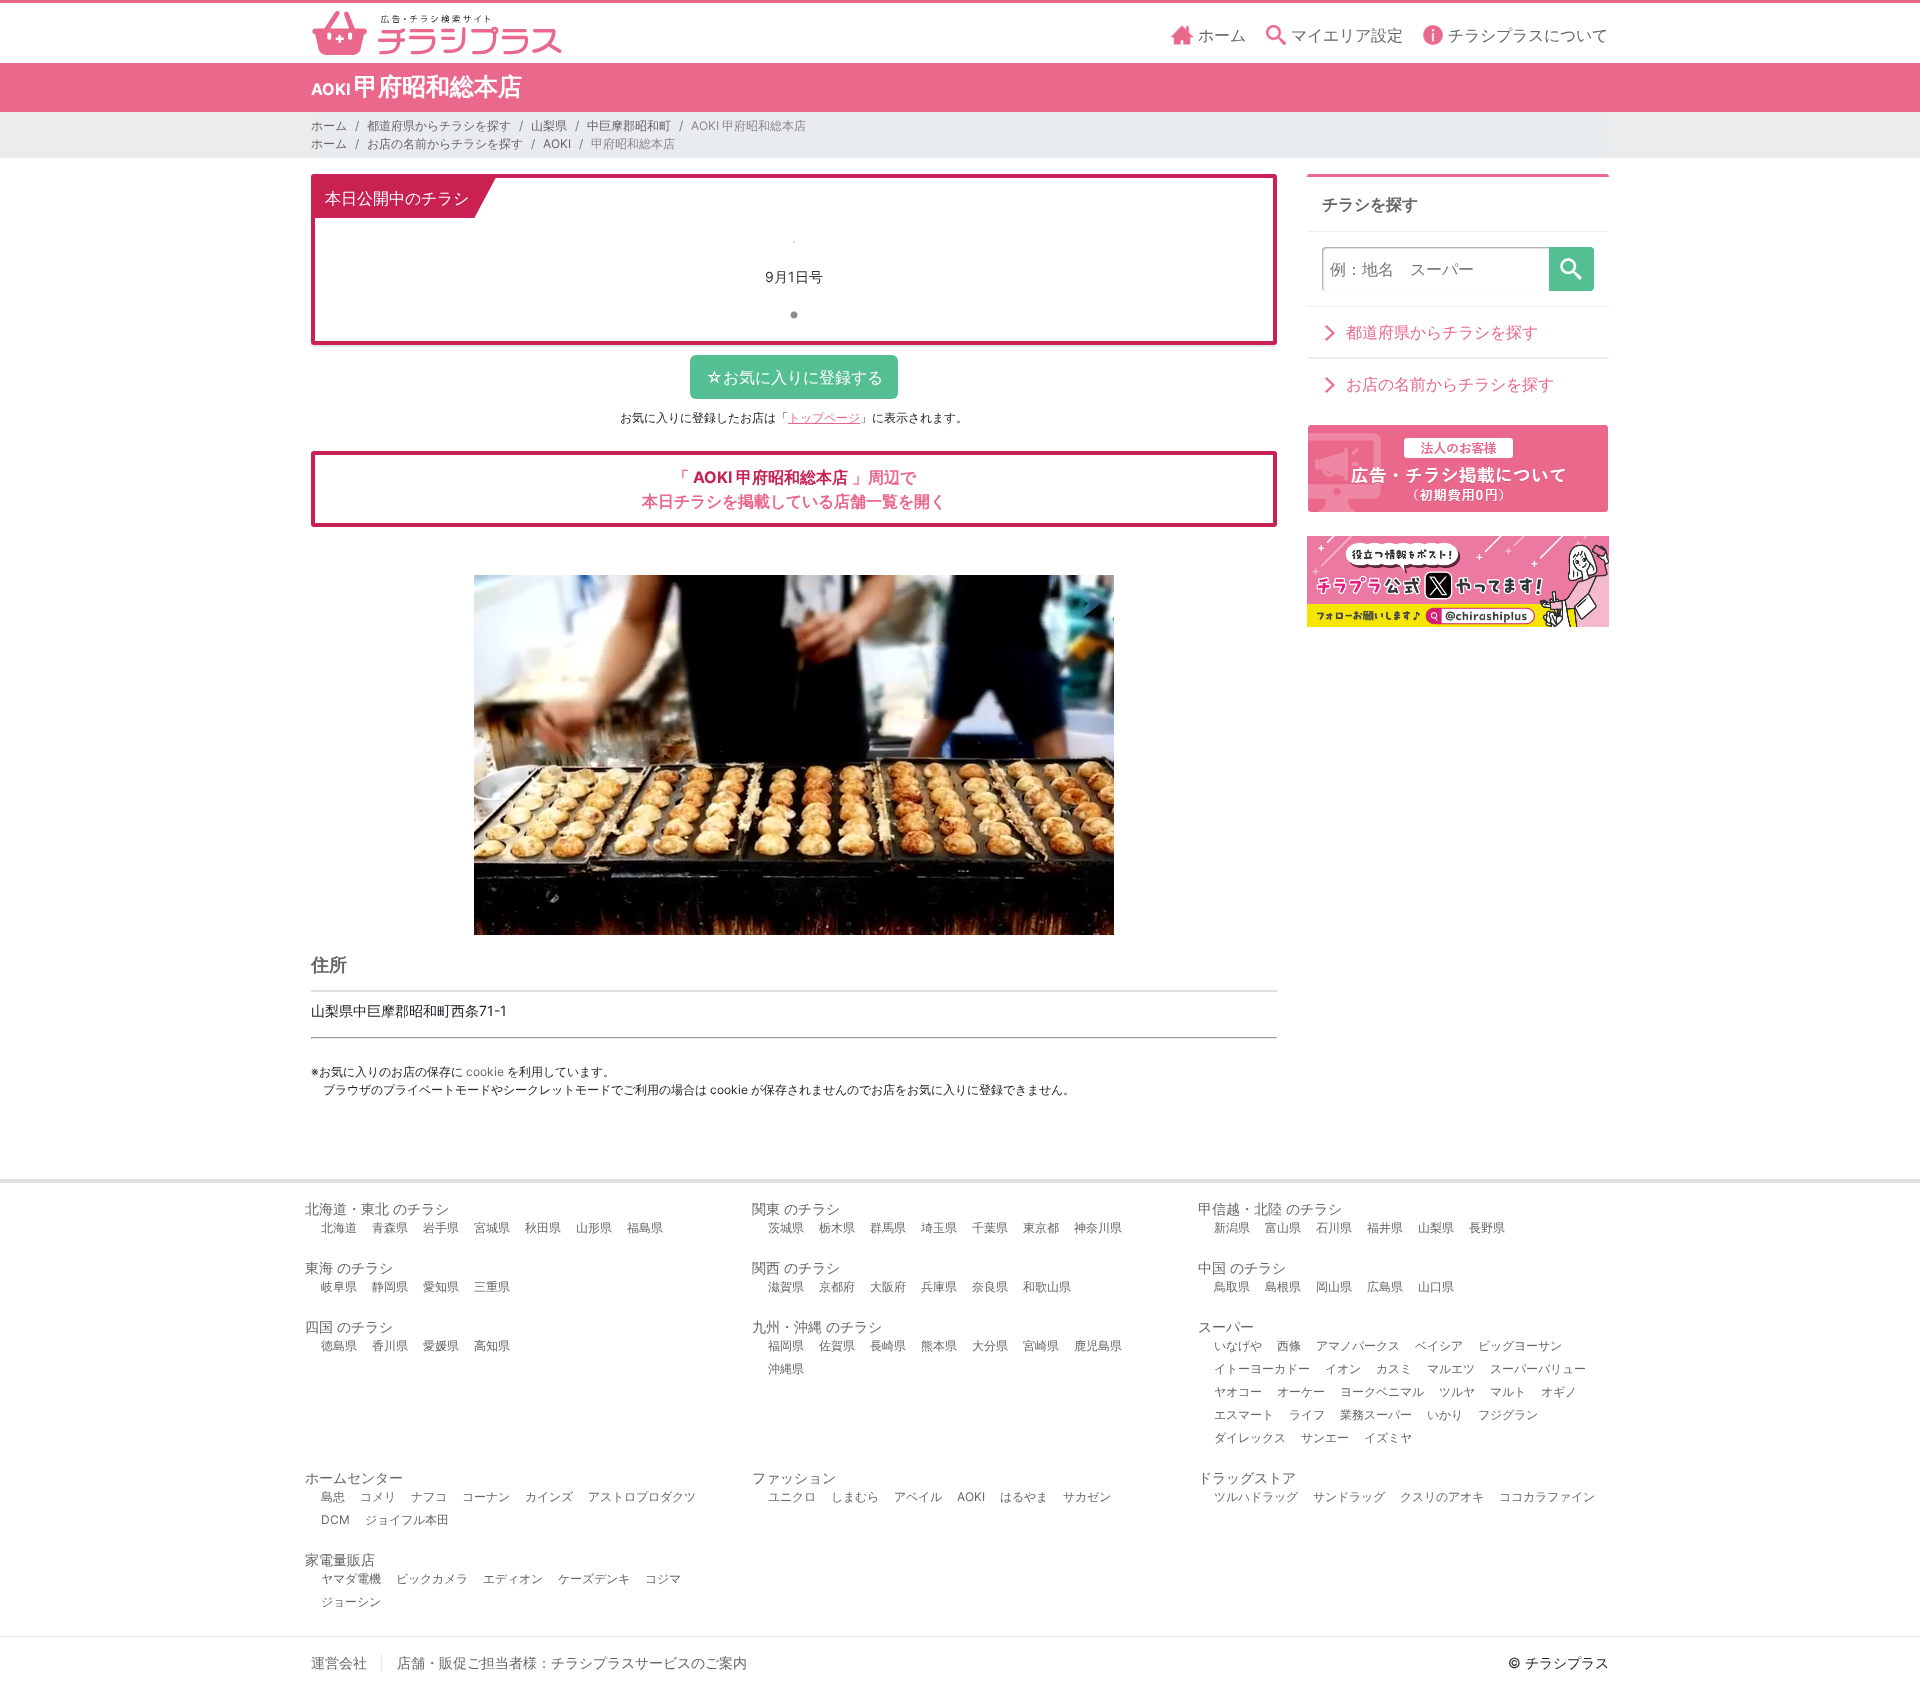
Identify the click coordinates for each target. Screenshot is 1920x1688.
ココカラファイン (1547, 1496)
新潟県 (1232, 1227)
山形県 (594, 1227)
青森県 (390, 1227)
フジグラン (1508, 1414)
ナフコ (429, 1496)
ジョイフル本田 (407, 1519)
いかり (1445, 1414)
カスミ (1394, 1368)
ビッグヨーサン (1520, 1345)
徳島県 (339, 1345)
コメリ (378, 1496)
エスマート (1244, 1414)
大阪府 (888, 1286)
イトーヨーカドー (1262, 1368)
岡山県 (1334, 1286)
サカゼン (1087, 1496)
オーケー (1301, 1391)
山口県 (1436, 1286)
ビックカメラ (432, 1578)
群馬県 (888, 1227)
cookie (485, 1071)
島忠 (333, 1496)
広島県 (1385, 1286)
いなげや (1238, 1345)
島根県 (1283, 1286)
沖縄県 (786, 1368)
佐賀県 (837, 1345)
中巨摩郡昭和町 (629, 125)
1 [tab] (794, 316)
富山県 (1283, 1227)
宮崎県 (1041, 1345)
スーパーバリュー (1538, 1368)
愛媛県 (441, 1345)
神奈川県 (1098, 1227)
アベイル (918, 1496)
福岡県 (786, 1345)
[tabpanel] (794, 264)
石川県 (1334, 1227)
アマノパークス (1358, 1345)
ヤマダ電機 (351, 1578)
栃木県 (837, 1227)
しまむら (855, 1496)
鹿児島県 (1098, 1345)
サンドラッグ (1349, 1496)
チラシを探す (1571, 269)
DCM (335, 1519)
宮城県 (492, 1227)
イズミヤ (1388, 1437)
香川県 (390, 1345)
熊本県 (939, 1345)
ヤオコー (1238, 1391)
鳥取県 (1232, 1286)
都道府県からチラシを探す (439, 125)
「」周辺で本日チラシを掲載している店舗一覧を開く (794, 489)
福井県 (1385, 1227)
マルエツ (1451, 1368)
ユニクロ (792, 1496)
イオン (1343, 1368)
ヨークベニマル (1382, 1391)
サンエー (1325, 1437)
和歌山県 (1047, 1286)
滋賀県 (786, 1286)
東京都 (1041, 1227)
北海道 (339, 1227)
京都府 (837, 1286)
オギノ (1559, 1391)
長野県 (1487, 1227)
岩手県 (441, 1227)
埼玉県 (939, 1227)
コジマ (663, 1578)
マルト (1508, 1391)
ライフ (1307, 1414)
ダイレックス (1250, 1437)
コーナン (486, 1496)
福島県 (645, 1227)
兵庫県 (939, 1286)
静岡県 (390, 1286)
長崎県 (888, 1345)
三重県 (492, 1286)
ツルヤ (1457, 1391)
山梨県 (549, 125)
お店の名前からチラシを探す (445, 143)
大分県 (990, 1345)
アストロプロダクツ (642, 1496)
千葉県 (990, 1227)
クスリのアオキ (1442, 1496)
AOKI (557, 143)
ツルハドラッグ (1256, 1496)
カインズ (549, 1496)
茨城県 (786, 1227)
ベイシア (1439, 1345)
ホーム (329, 125)
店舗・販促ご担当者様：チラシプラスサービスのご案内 (572, 1662)
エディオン (513, 1578)
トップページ (824, 417)
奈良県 (990, 1286)
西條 (1289, 1345)
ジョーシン (351, 1601)
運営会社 (339, 1662)
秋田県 (543, 1227)
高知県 (492, 1345)
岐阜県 (339, 1286)
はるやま (1024, 1496)
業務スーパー (1376, 1414)
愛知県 (441, 1286)
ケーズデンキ (594, 1578)
